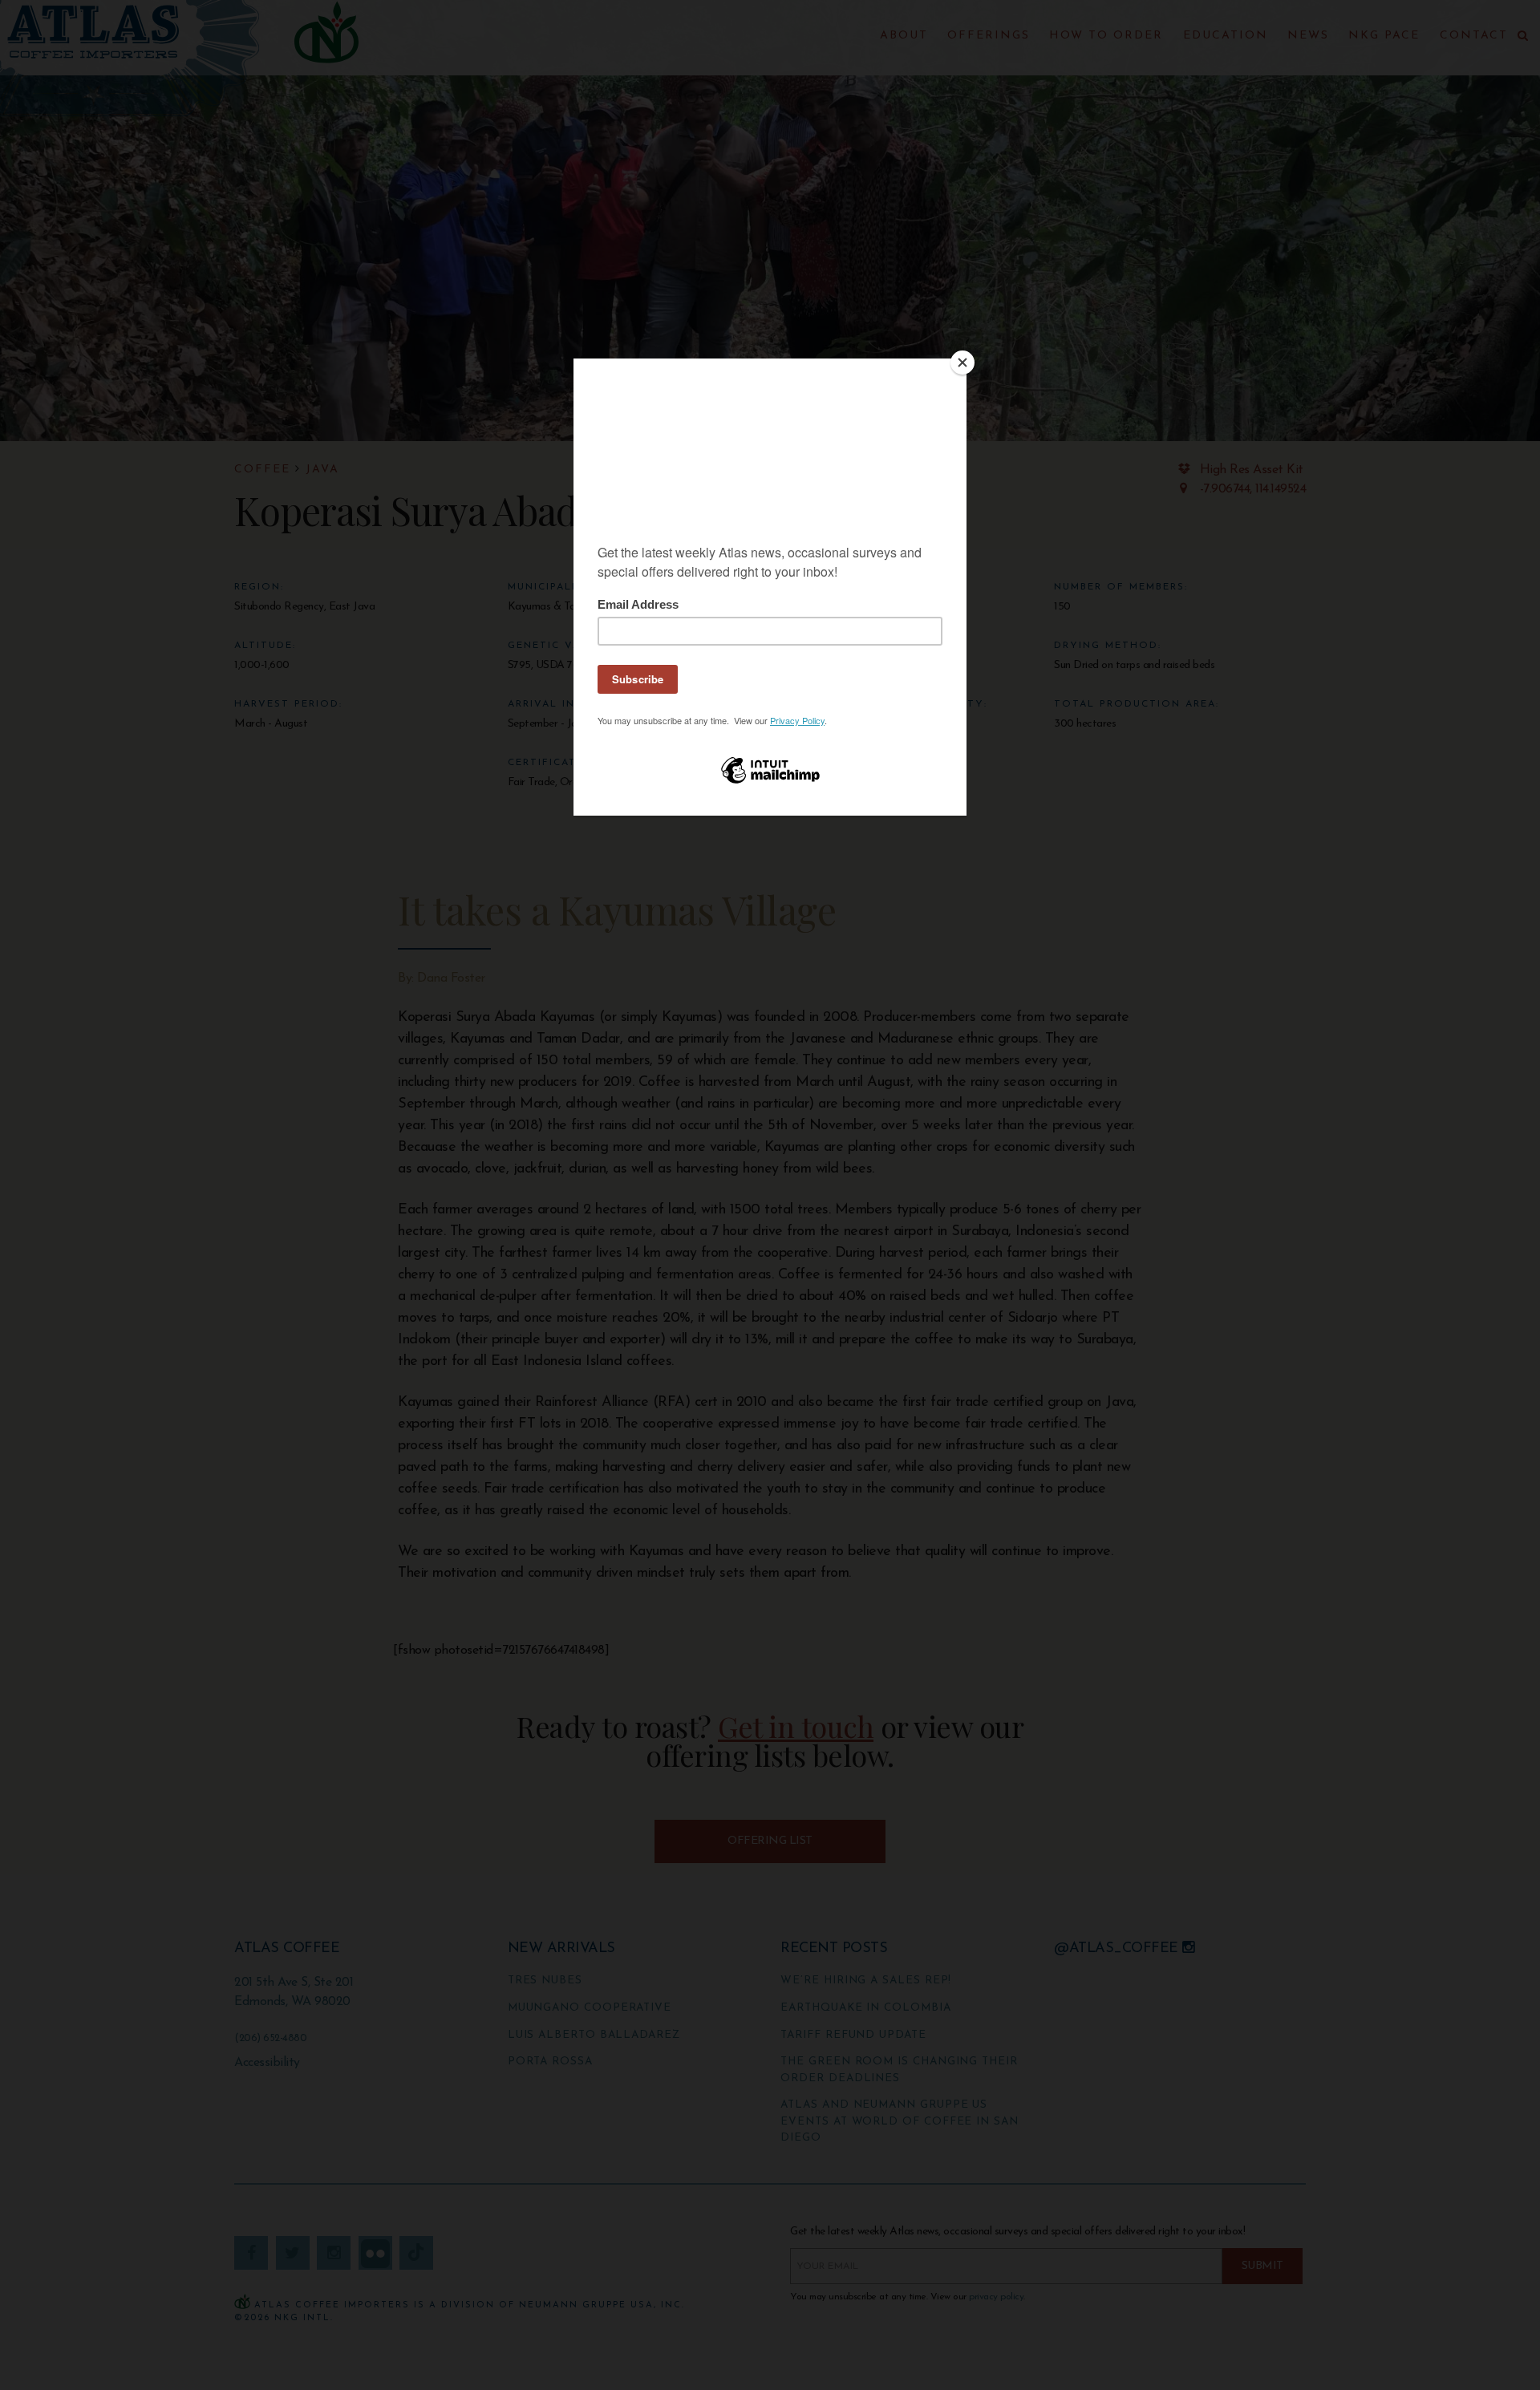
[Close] (962, 363)
